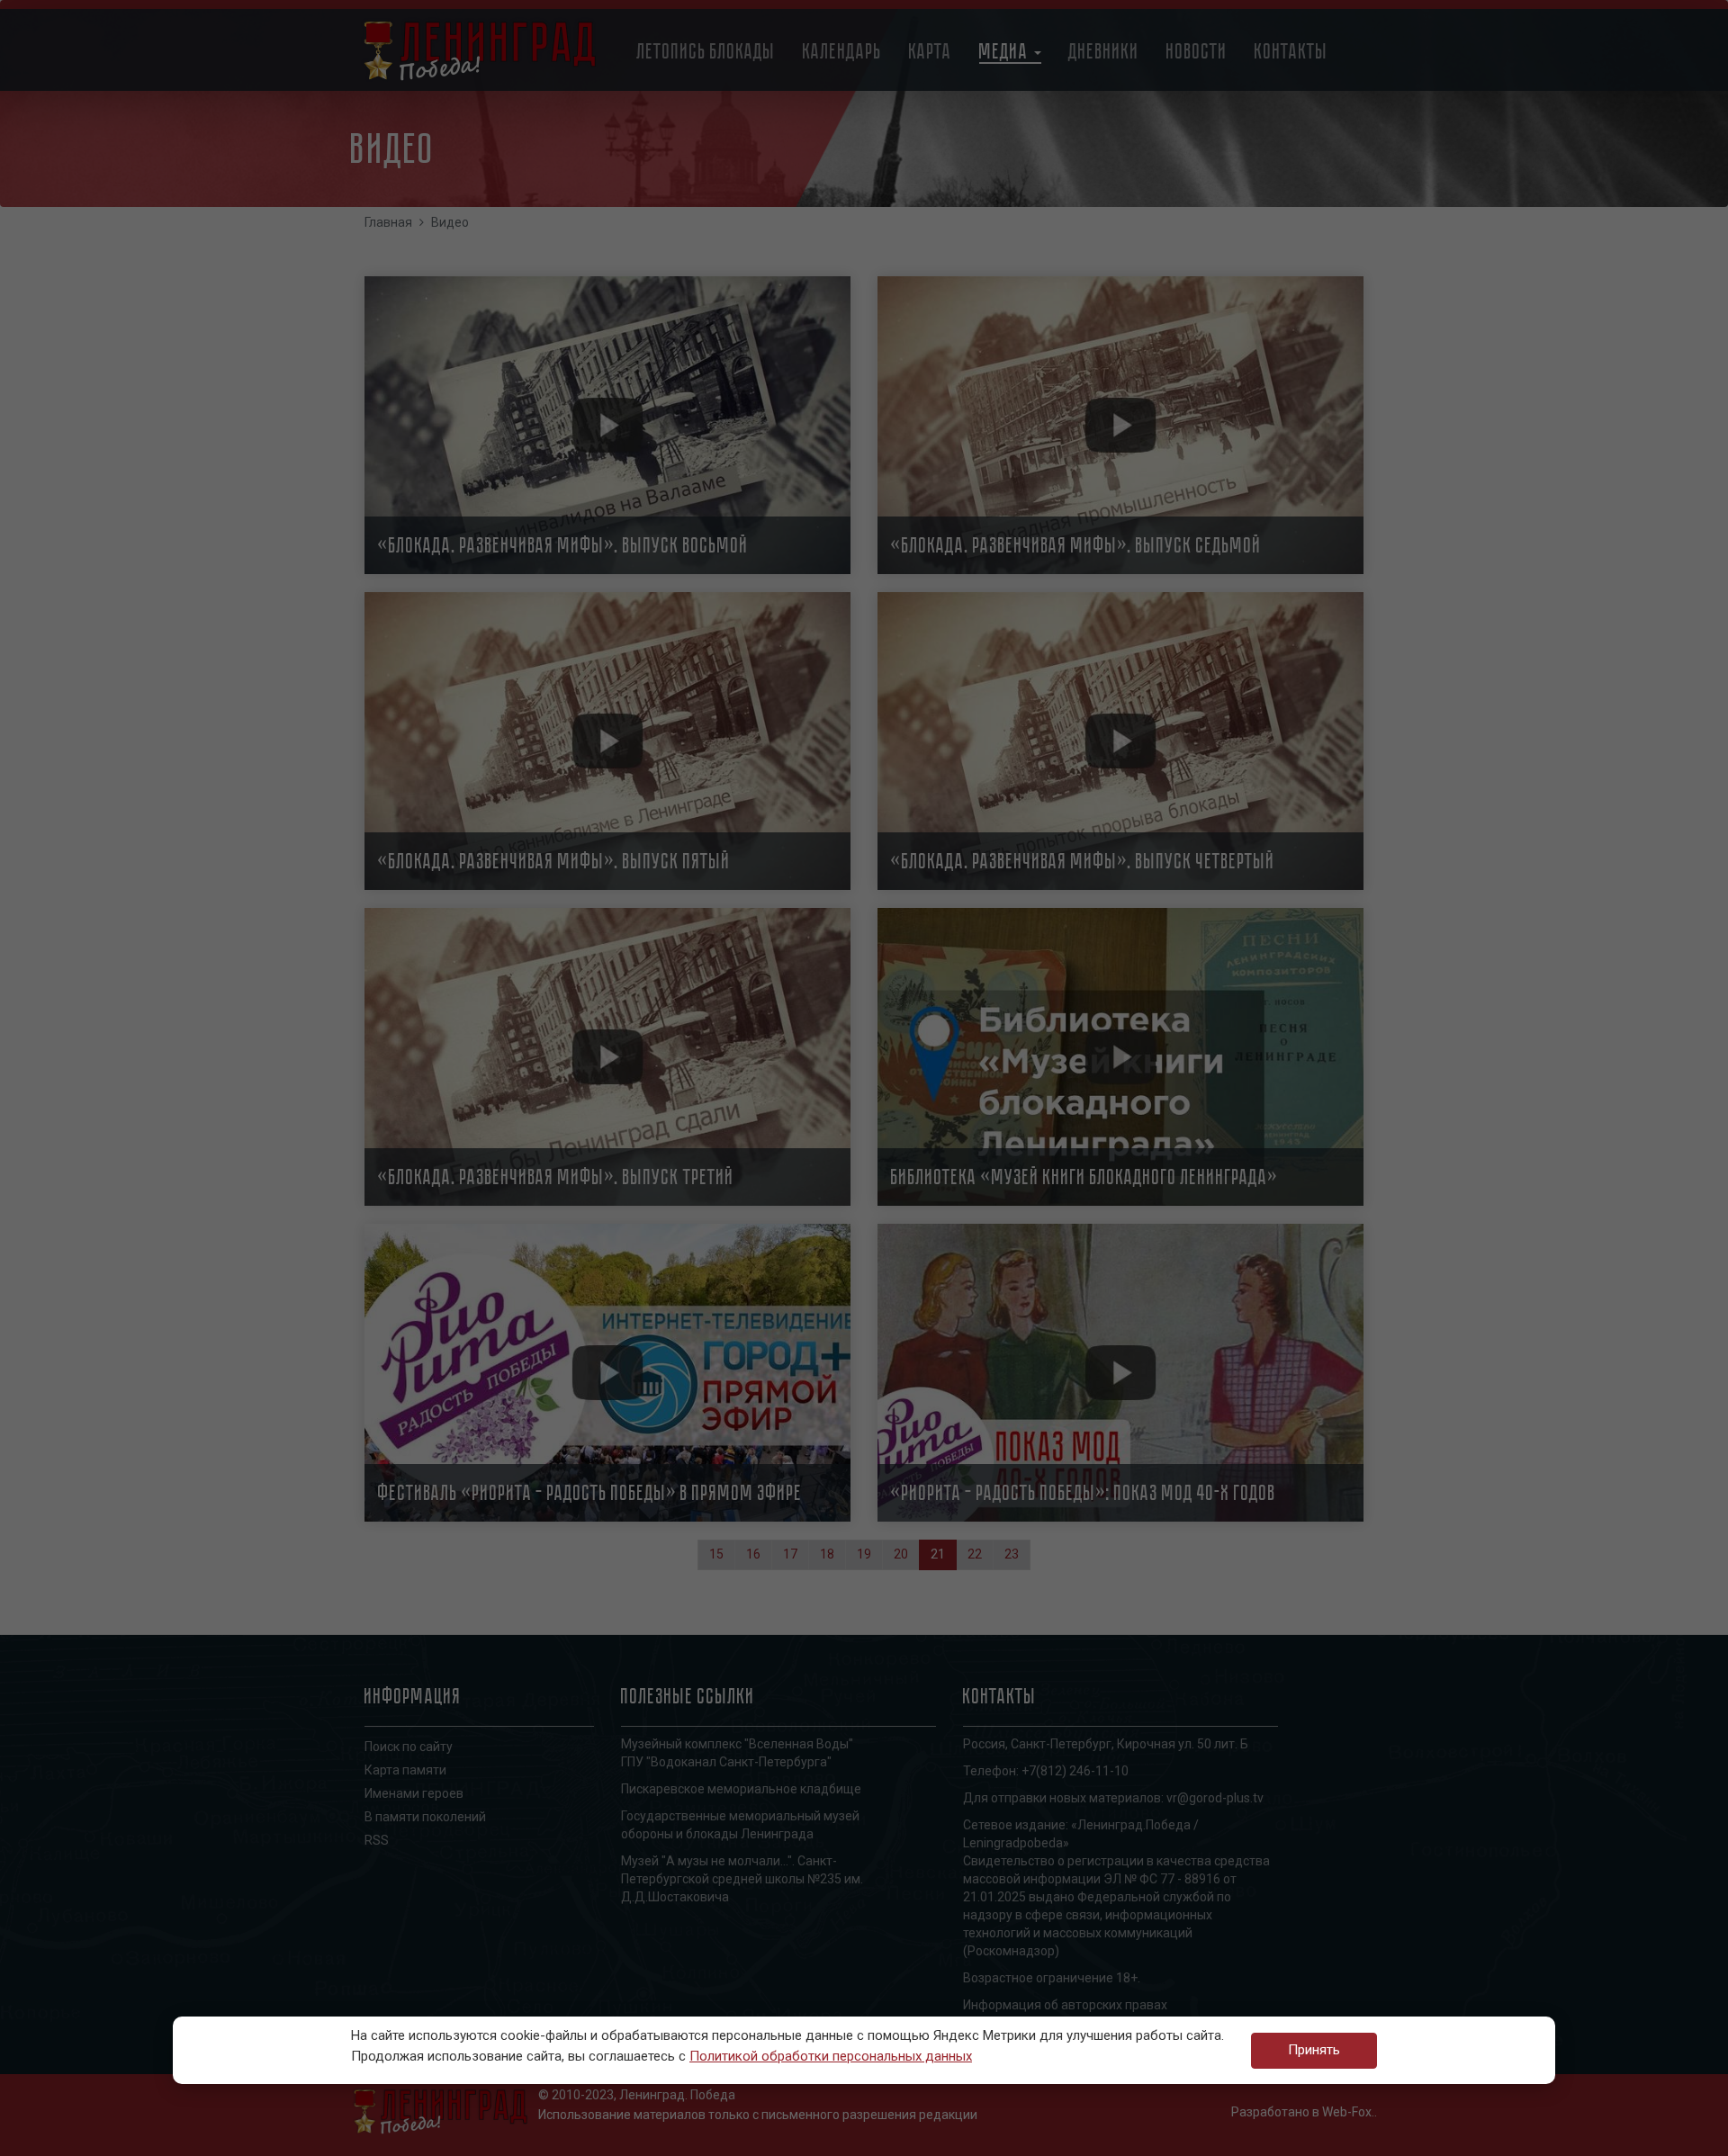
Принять (1314, 2050)
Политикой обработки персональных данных (831, 2056)
